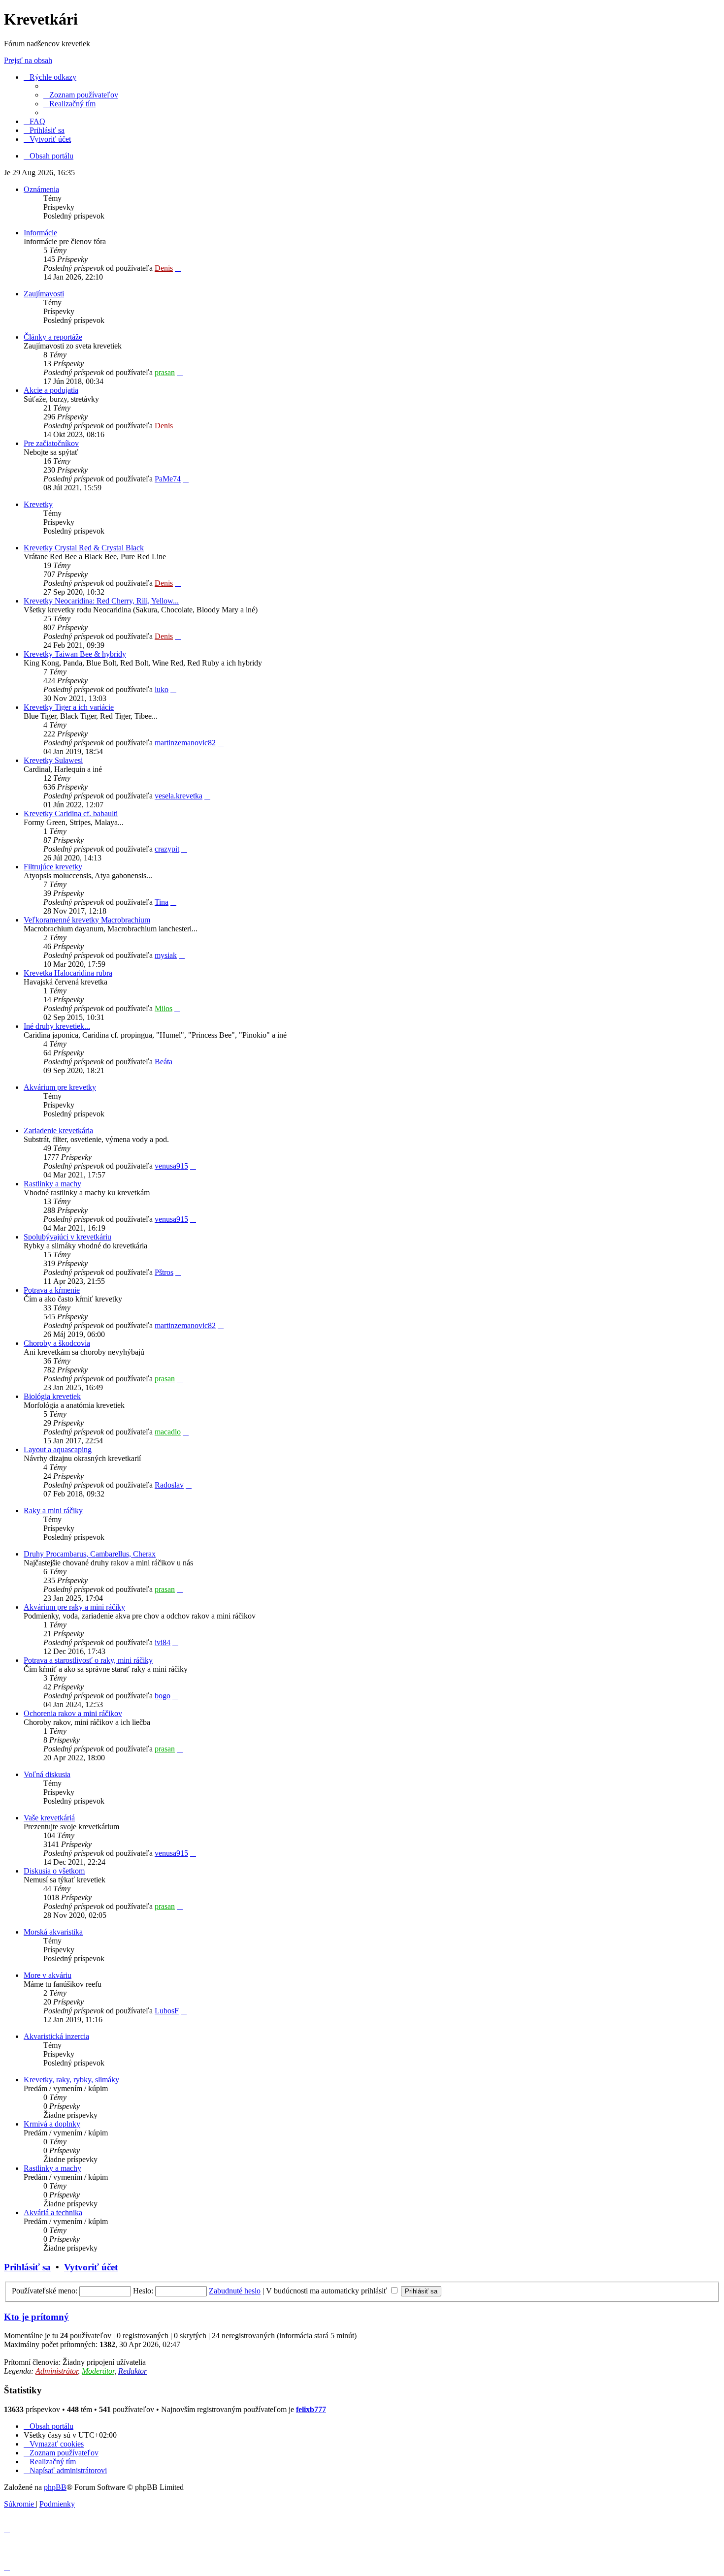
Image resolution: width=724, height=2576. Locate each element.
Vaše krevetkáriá (49, 1818)
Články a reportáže (53, 337)
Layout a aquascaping (58, 1449)
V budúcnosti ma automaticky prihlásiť (328, 2291)
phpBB (55, 2487)
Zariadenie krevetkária (58, 1130)
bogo (163, 1696)
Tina (162, 902)
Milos (164, 1008)
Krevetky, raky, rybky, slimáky (71, 2080)
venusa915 (171, 1166)
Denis (164, 268)
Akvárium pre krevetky (60, 1087)
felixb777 (311, 2409)
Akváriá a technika (53, 2212)
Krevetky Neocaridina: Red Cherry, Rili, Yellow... (101, 601)
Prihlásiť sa (27, 2267)
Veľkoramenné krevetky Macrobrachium (87, 920)
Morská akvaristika (53, 1932)
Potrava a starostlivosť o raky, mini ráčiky (88, 1660)
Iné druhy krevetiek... (57, 1026)
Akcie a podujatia (51, 390)
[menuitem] (81, 95)
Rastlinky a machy (52, 1184)
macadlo (168, 1432)
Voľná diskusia (47, 1774)
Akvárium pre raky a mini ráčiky (74, 1607)
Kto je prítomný (36, 2317)
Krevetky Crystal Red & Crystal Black (84, 548)
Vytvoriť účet (91, 2267)
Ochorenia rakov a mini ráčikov (73, 1713)
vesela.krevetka (179, 796)
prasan (165, 372)
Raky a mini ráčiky (53, 1511)
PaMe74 (168, 479)
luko (162, 689)
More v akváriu (48, 1975)
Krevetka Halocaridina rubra (68, 973)
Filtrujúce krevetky (53, 867)
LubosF (167, 2011)
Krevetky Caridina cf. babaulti (71, 813)
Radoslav (169, 1485)
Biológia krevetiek (52, 1396)
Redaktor (132, 2371)
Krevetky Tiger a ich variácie (69, 707)
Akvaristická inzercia (56, 2036)
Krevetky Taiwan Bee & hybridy (75, 654)
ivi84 (163, 1642)
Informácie (40, 233)
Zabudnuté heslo (235, 2291)
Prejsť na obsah (28, 60)
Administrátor (57, 2371)
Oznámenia (41, 189)
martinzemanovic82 (185, 743)
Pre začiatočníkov (51, 443)
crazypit (167, 849)
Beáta (164, 1062)
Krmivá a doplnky (52, 2124)
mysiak (166, 955)
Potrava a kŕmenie (52, 1290)
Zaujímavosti (44, 294)
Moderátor (98, 2371)
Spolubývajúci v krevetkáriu (67, 1237)
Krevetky (38, 504)
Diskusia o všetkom (54, 1871)
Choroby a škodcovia (57, 1343)
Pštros (164, 1272)
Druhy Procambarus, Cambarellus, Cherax (90, 1554)
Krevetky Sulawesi (53, 760)
